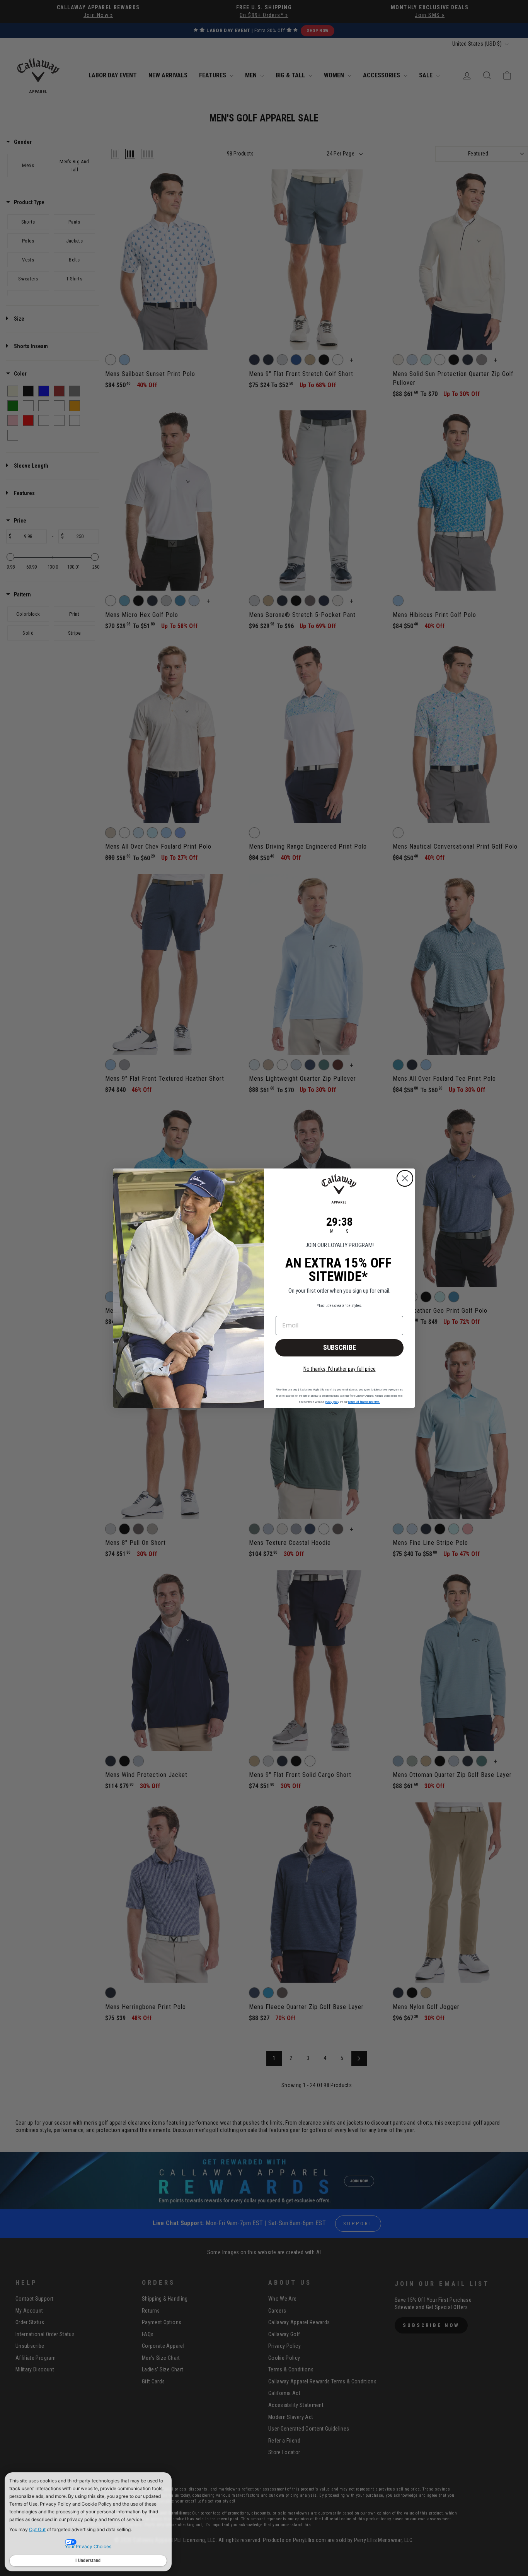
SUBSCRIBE (340, 1347)
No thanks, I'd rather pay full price (340, 1369)
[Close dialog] (405, 1178)
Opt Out (37, 2529)
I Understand (88, 2561)
